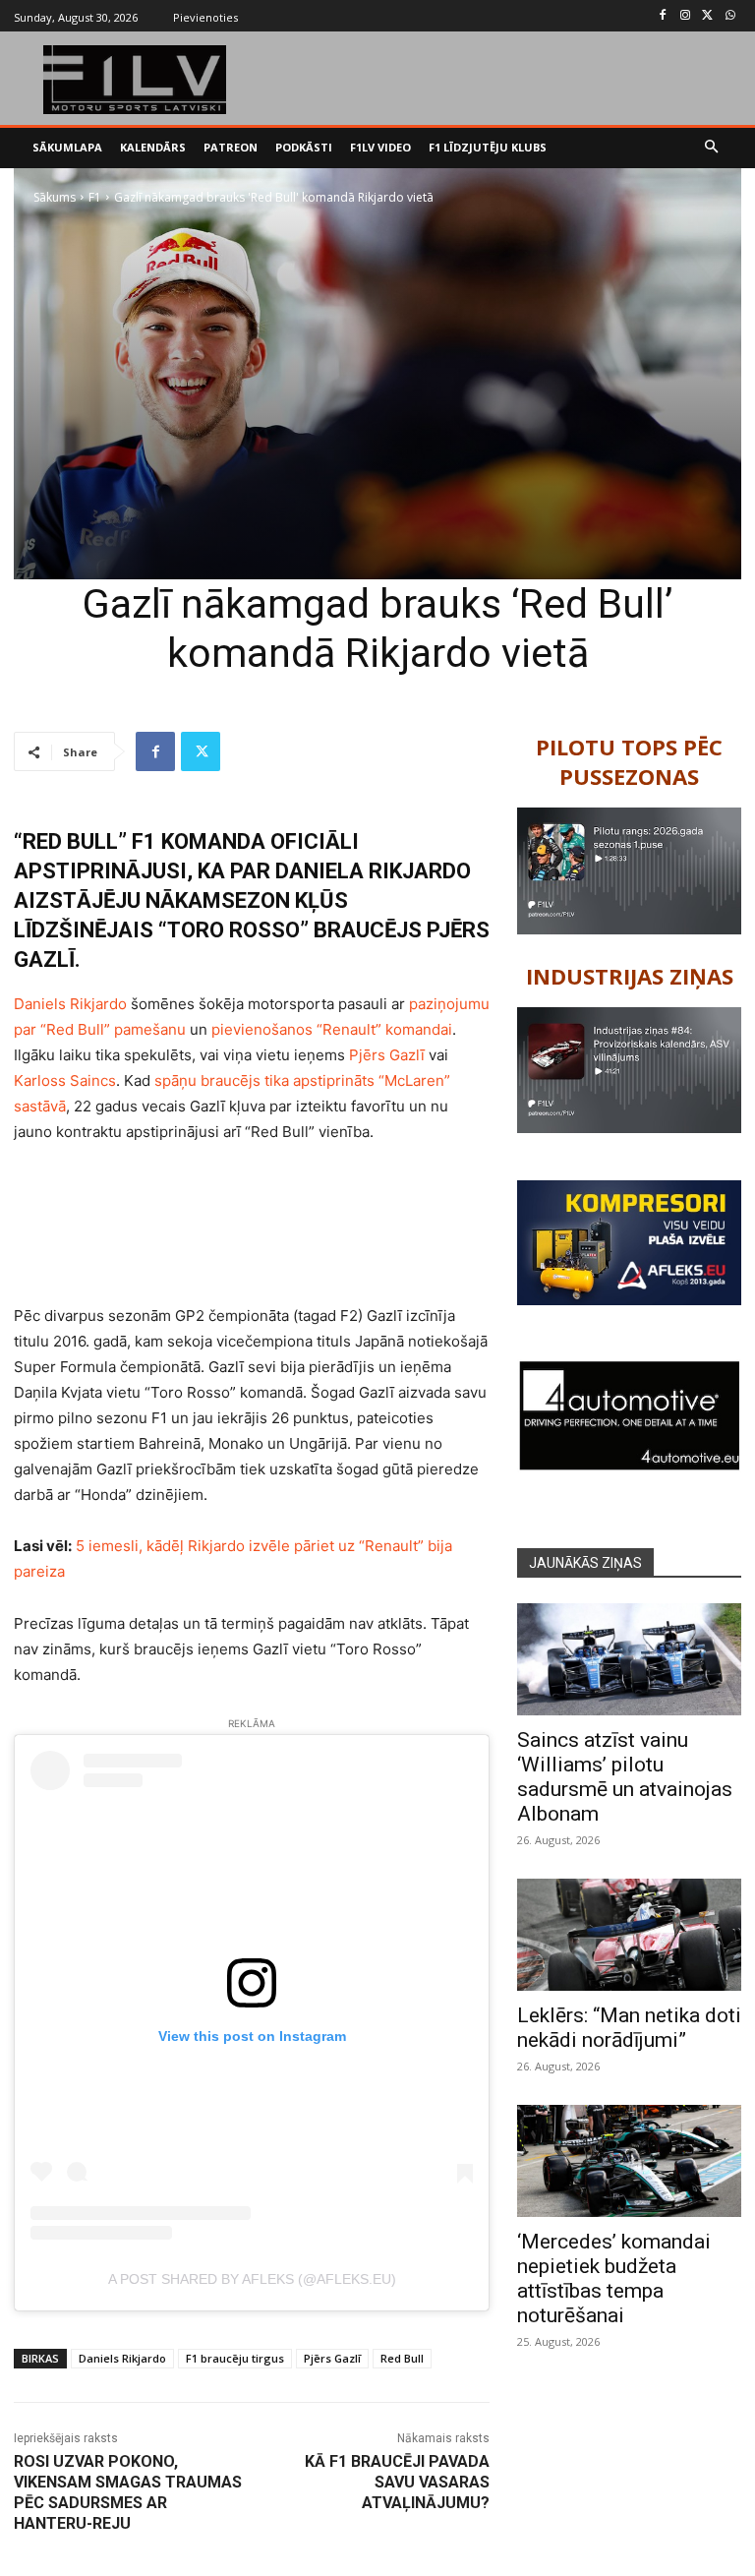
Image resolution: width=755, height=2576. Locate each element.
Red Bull (402, 2358)
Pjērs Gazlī (387, 1055)
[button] (712, 148)
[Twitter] (707, 16)
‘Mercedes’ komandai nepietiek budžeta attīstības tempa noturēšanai (614, 2278)
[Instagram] (686, 16)
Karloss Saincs (65, 1080)
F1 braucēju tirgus (235, 2358)
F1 (95, 197)
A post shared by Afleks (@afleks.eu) (252, 2279)
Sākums (55, 197)
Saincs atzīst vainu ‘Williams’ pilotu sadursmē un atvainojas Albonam (625, 1777)
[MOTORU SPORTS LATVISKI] (135, 80)
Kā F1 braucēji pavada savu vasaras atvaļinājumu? (397, 2482)
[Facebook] (663, 16)
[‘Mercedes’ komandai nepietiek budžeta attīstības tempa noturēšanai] (629, 2161)
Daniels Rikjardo (70, 1004)
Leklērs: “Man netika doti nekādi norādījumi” (629, 2028)
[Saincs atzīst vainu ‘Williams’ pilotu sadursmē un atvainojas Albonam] (629, 1659)
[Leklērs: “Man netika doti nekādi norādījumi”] (629, 1935)
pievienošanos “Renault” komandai (332, 1029)
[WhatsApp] (730, 16)
